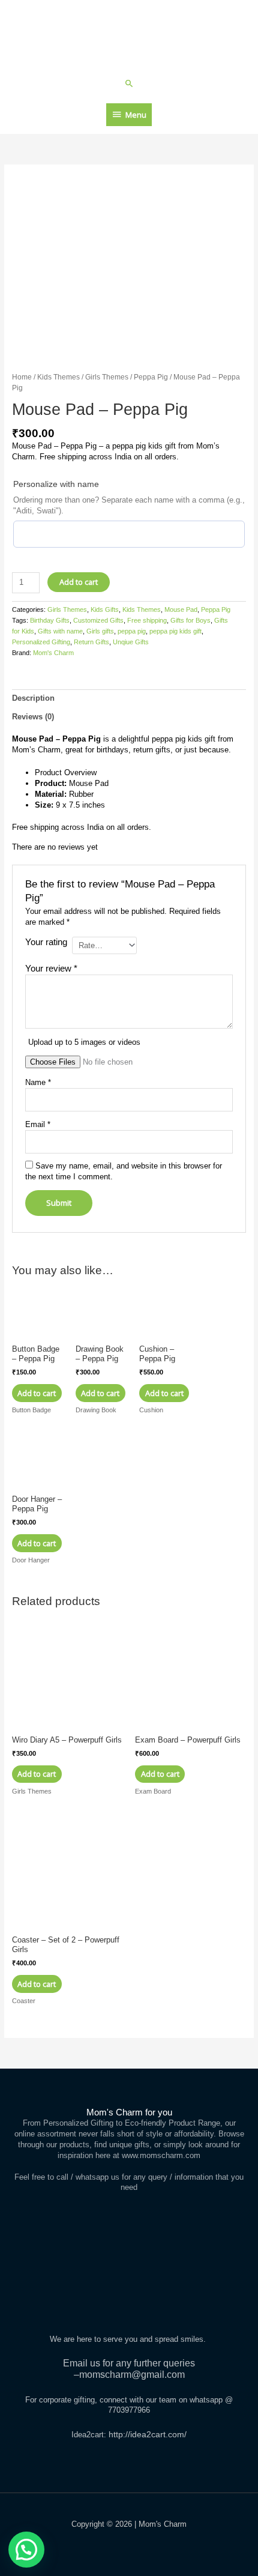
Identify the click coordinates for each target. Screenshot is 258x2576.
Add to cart (79, 582)
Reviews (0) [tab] (33, 717)
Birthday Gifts (50, 620)
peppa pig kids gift (175, 631)
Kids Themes (58, 377)
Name (38, 1082)
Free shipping (147, 620)
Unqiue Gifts (131, 642)
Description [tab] (33, 698)
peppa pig (132, 631)
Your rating (46, 942)
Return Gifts (91, 642)
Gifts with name (60, 631)
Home (22, 377)
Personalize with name (56, 484)
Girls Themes (107, 377)
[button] (129, 83)
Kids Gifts (105, 609)
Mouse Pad (181, 609)
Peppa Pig (151, 377)
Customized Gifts (98, 620)
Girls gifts (100, 631)
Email (38, 1124)
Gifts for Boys (190, 620)
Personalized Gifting (41, 642)
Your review (51, 968)
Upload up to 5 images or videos (84, 1042)
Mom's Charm (53, 653)
